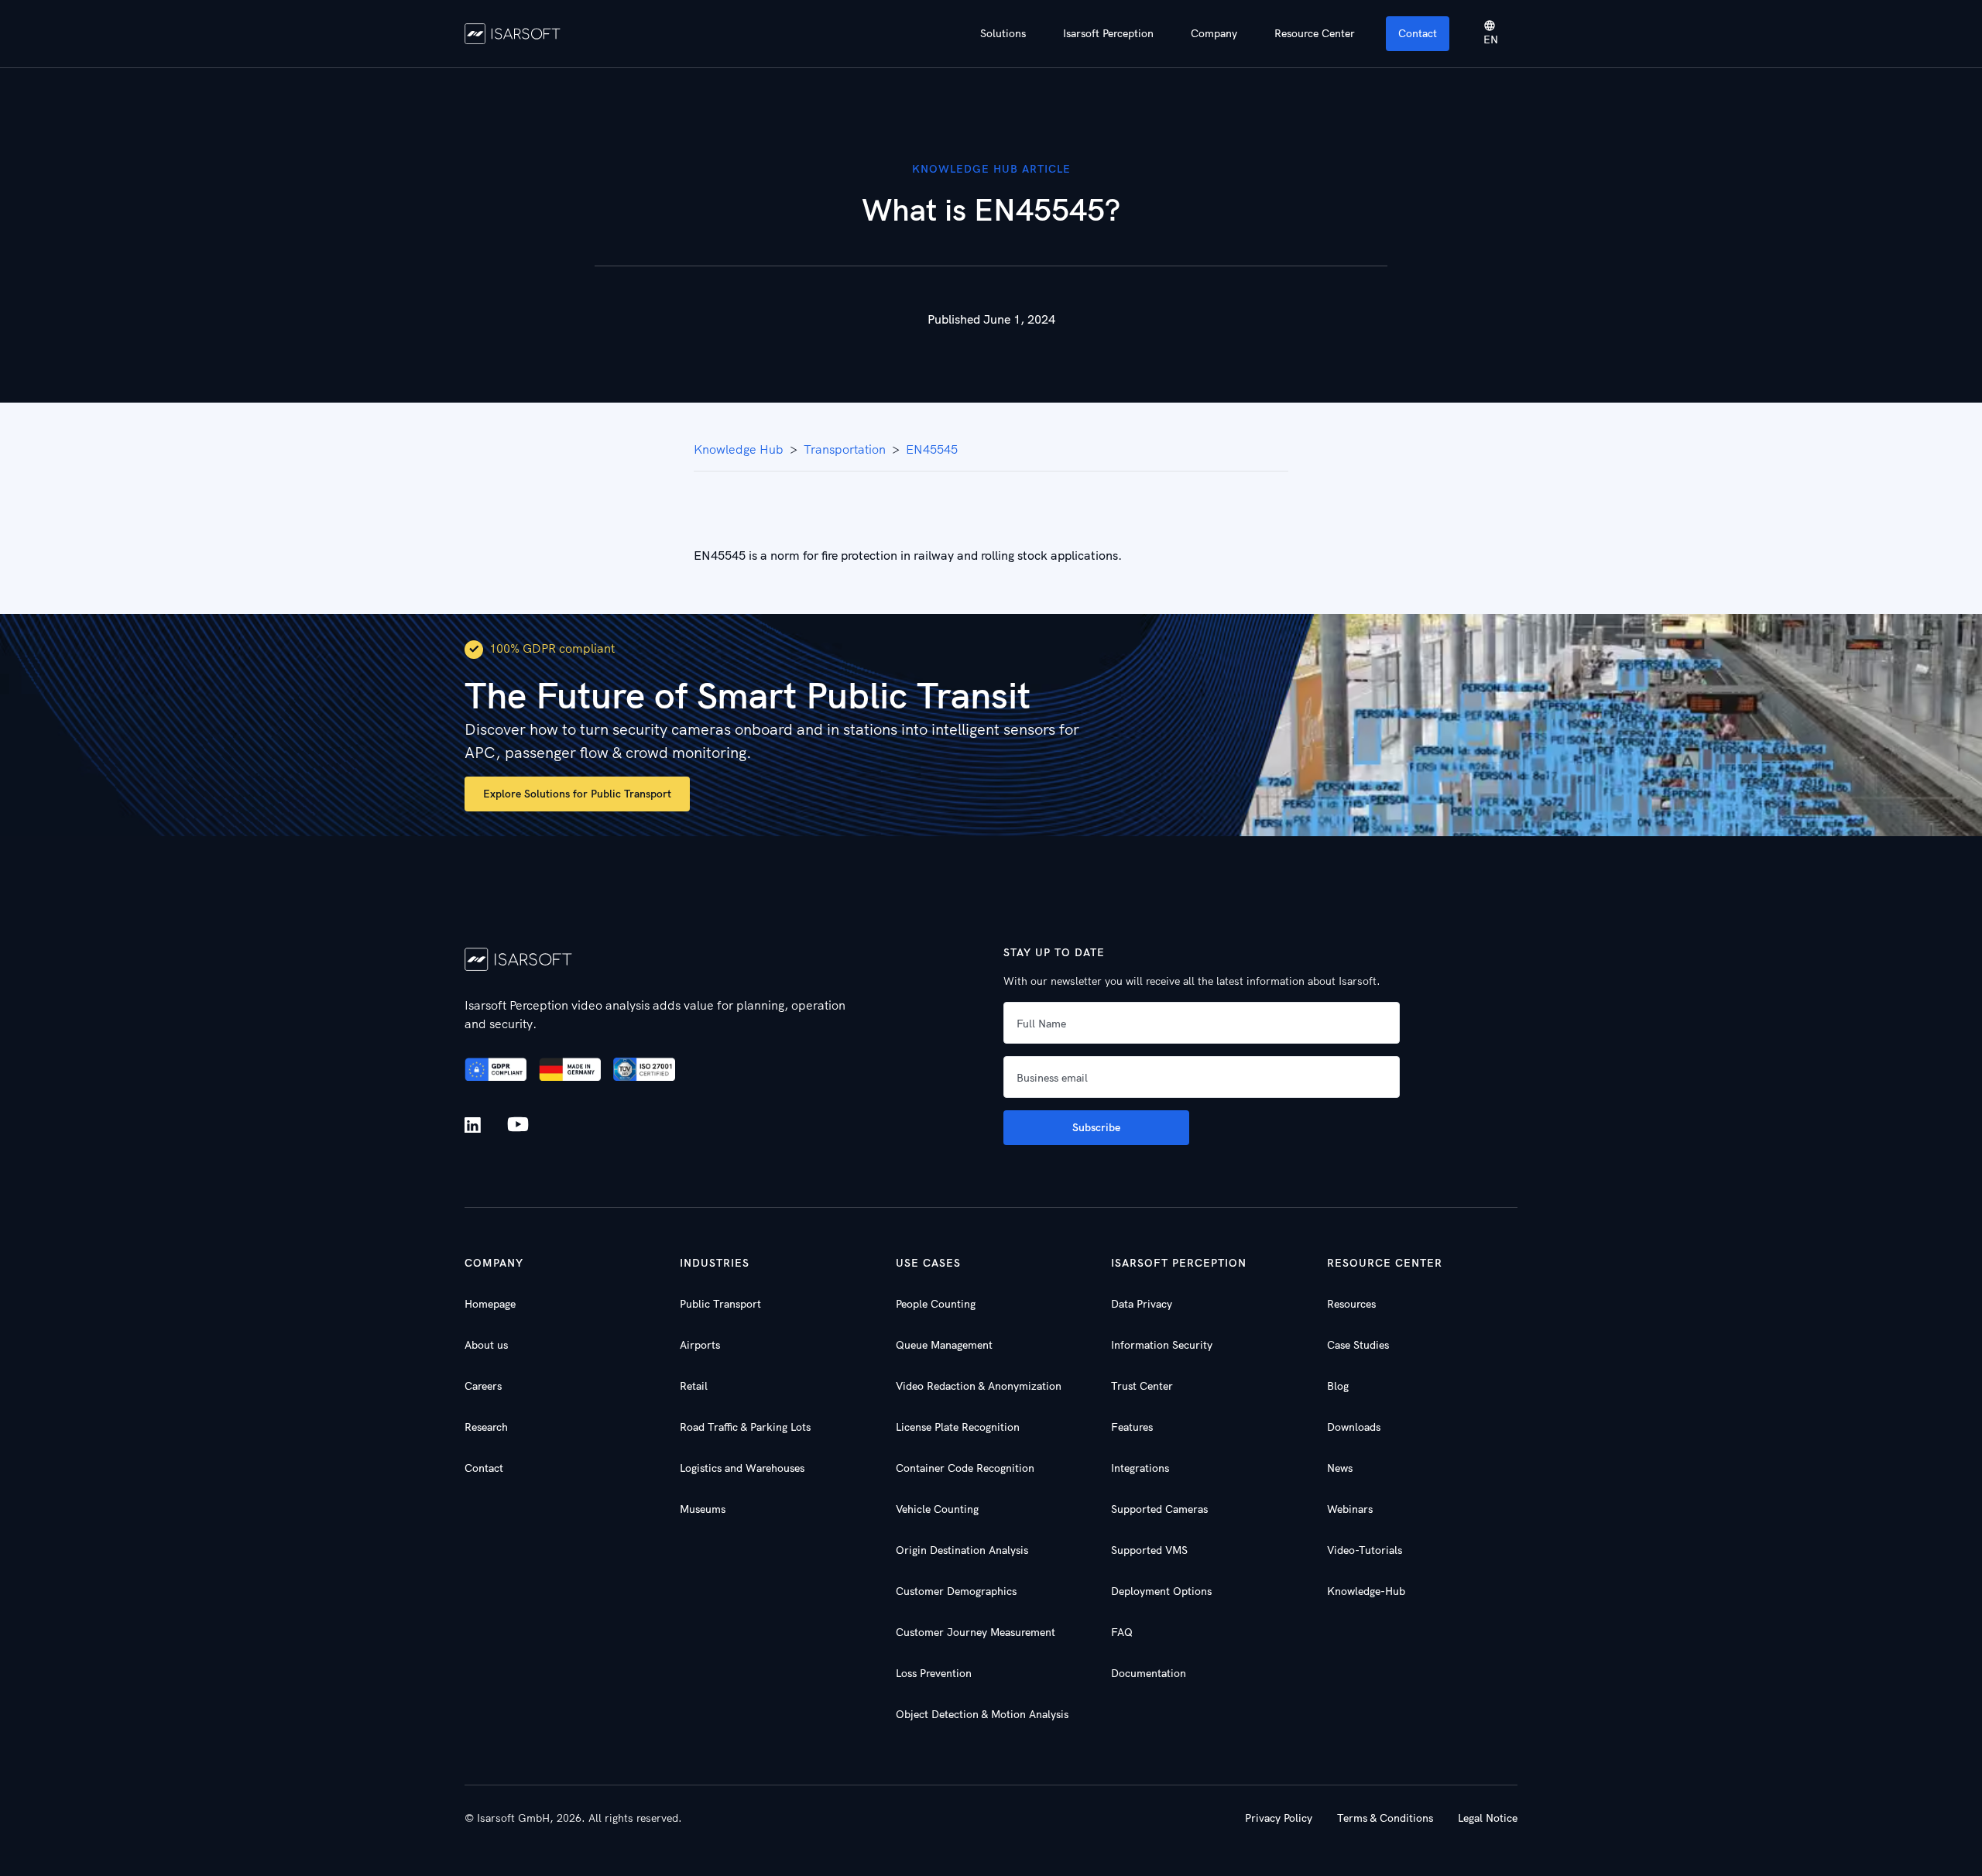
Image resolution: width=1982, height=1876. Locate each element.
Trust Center (1142, 1386)
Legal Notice (1488, 1818)
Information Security (1162, 1345)
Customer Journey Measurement (976, 1632)
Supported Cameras (1159, 1509)
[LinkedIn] (476, 1125)
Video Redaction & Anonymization (979, 1386)
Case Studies (1358, 1345)
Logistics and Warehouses (742, 1468)
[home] (513, 33)
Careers (483, 1386)
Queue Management (944, 1345)
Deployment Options (1161, 1591)
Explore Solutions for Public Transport (577, 794)
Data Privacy (1142, 1304)
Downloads (1354, 1427)
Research (486, 1427)
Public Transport (720, 1304)
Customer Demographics (956, 1591)
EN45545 (932, 449)
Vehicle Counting (937, 1509)
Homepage (490, 1304)
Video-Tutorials (1365, 1550)
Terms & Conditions (1385, 1818)
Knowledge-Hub (1366, 1591)
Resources (1351, 1304)
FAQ (1122, 1632)
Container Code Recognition (965, 1468)
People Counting (936, 1304)
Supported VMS (1149, 1550)
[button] (1003, 34)
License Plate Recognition (958, 1427)
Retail (694, 1386)
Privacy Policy (1279, 1818)
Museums (703, 1509)
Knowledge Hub (739, 449)
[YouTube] (518, 1125)
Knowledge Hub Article (991, 169)
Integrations (1140, 1468)
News (1340, 1468)
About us (486, 1345)
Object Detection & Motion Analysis (982, 1714)
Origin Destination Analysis (962, 1550)
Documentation (1149, 1673)
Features (1132, 1427)
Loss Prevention (934, 1673)
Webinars (1350, 1509)
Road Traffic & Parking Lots (745, 1427)
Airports (700, 1345)
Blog (1338, 1386)
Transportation (845, 449)
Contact (1418, 33)
